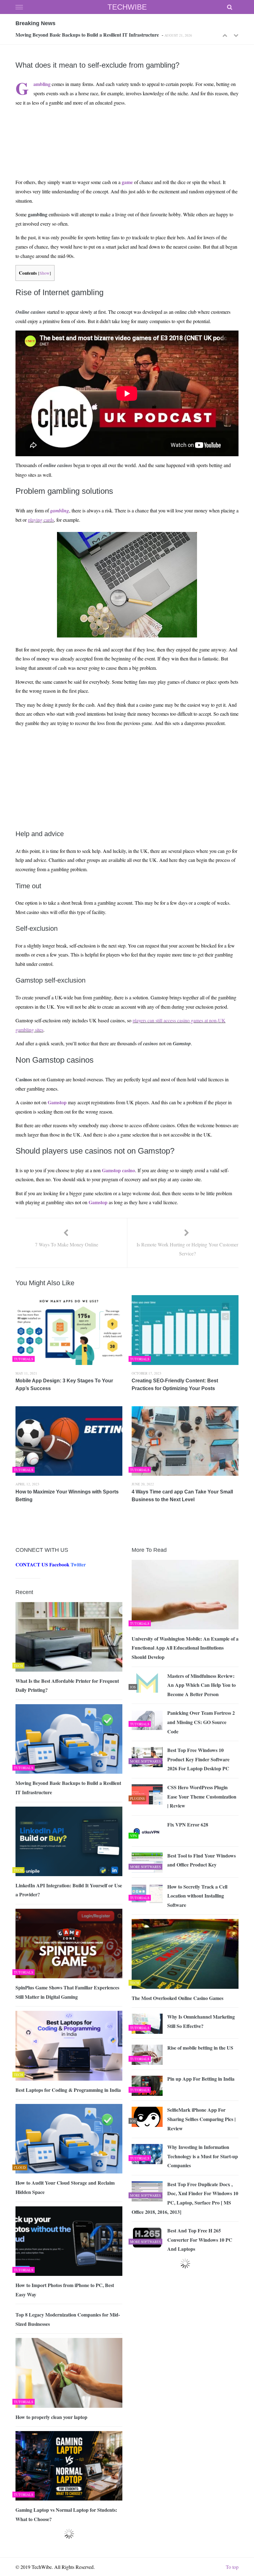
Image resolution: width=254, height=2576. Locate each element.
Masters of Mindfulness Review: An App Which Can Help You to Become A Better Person (201, 1685)
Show (45, 273)
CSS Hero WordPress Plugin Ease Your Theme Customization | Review (202, 1796)
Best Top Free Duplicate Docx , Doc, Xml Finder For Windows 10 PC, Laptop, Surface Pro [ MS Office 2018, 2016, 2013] (185, 2198)
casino (129, 1170)
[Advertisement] (126, 126)
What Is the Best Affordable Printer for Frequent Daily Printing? (67, 1685)
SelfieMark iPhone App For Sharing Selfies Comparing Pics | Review (201, 2119)
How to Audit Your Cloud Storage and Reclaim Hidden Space (65, 2187)
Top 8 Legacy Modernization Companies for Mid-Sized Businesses (68, 2319)
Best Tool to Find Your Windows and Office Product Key (201, 1860)
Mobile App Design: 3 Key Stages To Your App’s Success (64, 1385)
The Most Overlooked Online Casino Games (177, 1998)
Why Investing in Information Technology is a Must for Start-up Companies (203, 2156)
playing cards (41, 520)
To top (232, 2567)
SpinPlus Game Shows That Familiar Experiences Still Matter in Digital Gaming (67, 1992)
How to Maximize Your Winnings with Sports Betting (67, 1496)
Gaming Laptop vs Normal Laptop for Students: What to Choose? (66, 2514)
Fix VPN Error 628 (188, 1824)
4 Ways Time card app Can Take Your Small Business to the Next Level (182, 1496)
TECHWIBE (127, 7)
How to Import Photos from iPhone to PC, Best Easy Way (65, 2290)
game (127, 182)
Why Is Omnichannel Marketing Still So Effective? (201, 2021)
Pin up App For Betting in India (201, 2079)
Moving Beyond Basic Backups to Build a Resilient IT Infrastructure (87, 34)
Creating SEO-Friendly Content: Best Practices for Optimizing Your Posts (175, 1385)
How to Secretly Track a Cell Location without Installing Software (197, 1896)
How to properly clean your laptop (51, 2417)
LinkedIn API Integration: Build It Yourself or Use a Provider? (69, 1890)
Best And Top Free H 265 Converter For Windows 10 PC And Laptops (200, 2240)
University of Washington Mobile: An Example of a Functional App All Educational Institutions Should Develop (185, 1648)
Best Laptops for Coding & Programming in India (68, 2090)
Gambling (42, 84)
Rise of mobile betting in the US (200, 2048)
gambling (60, 511)
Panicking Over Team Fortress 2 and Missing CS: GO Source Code (201, 1722)
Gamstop (57, 1102)
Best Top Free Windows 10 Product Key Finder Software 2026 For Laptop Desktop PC (198, 1759)
